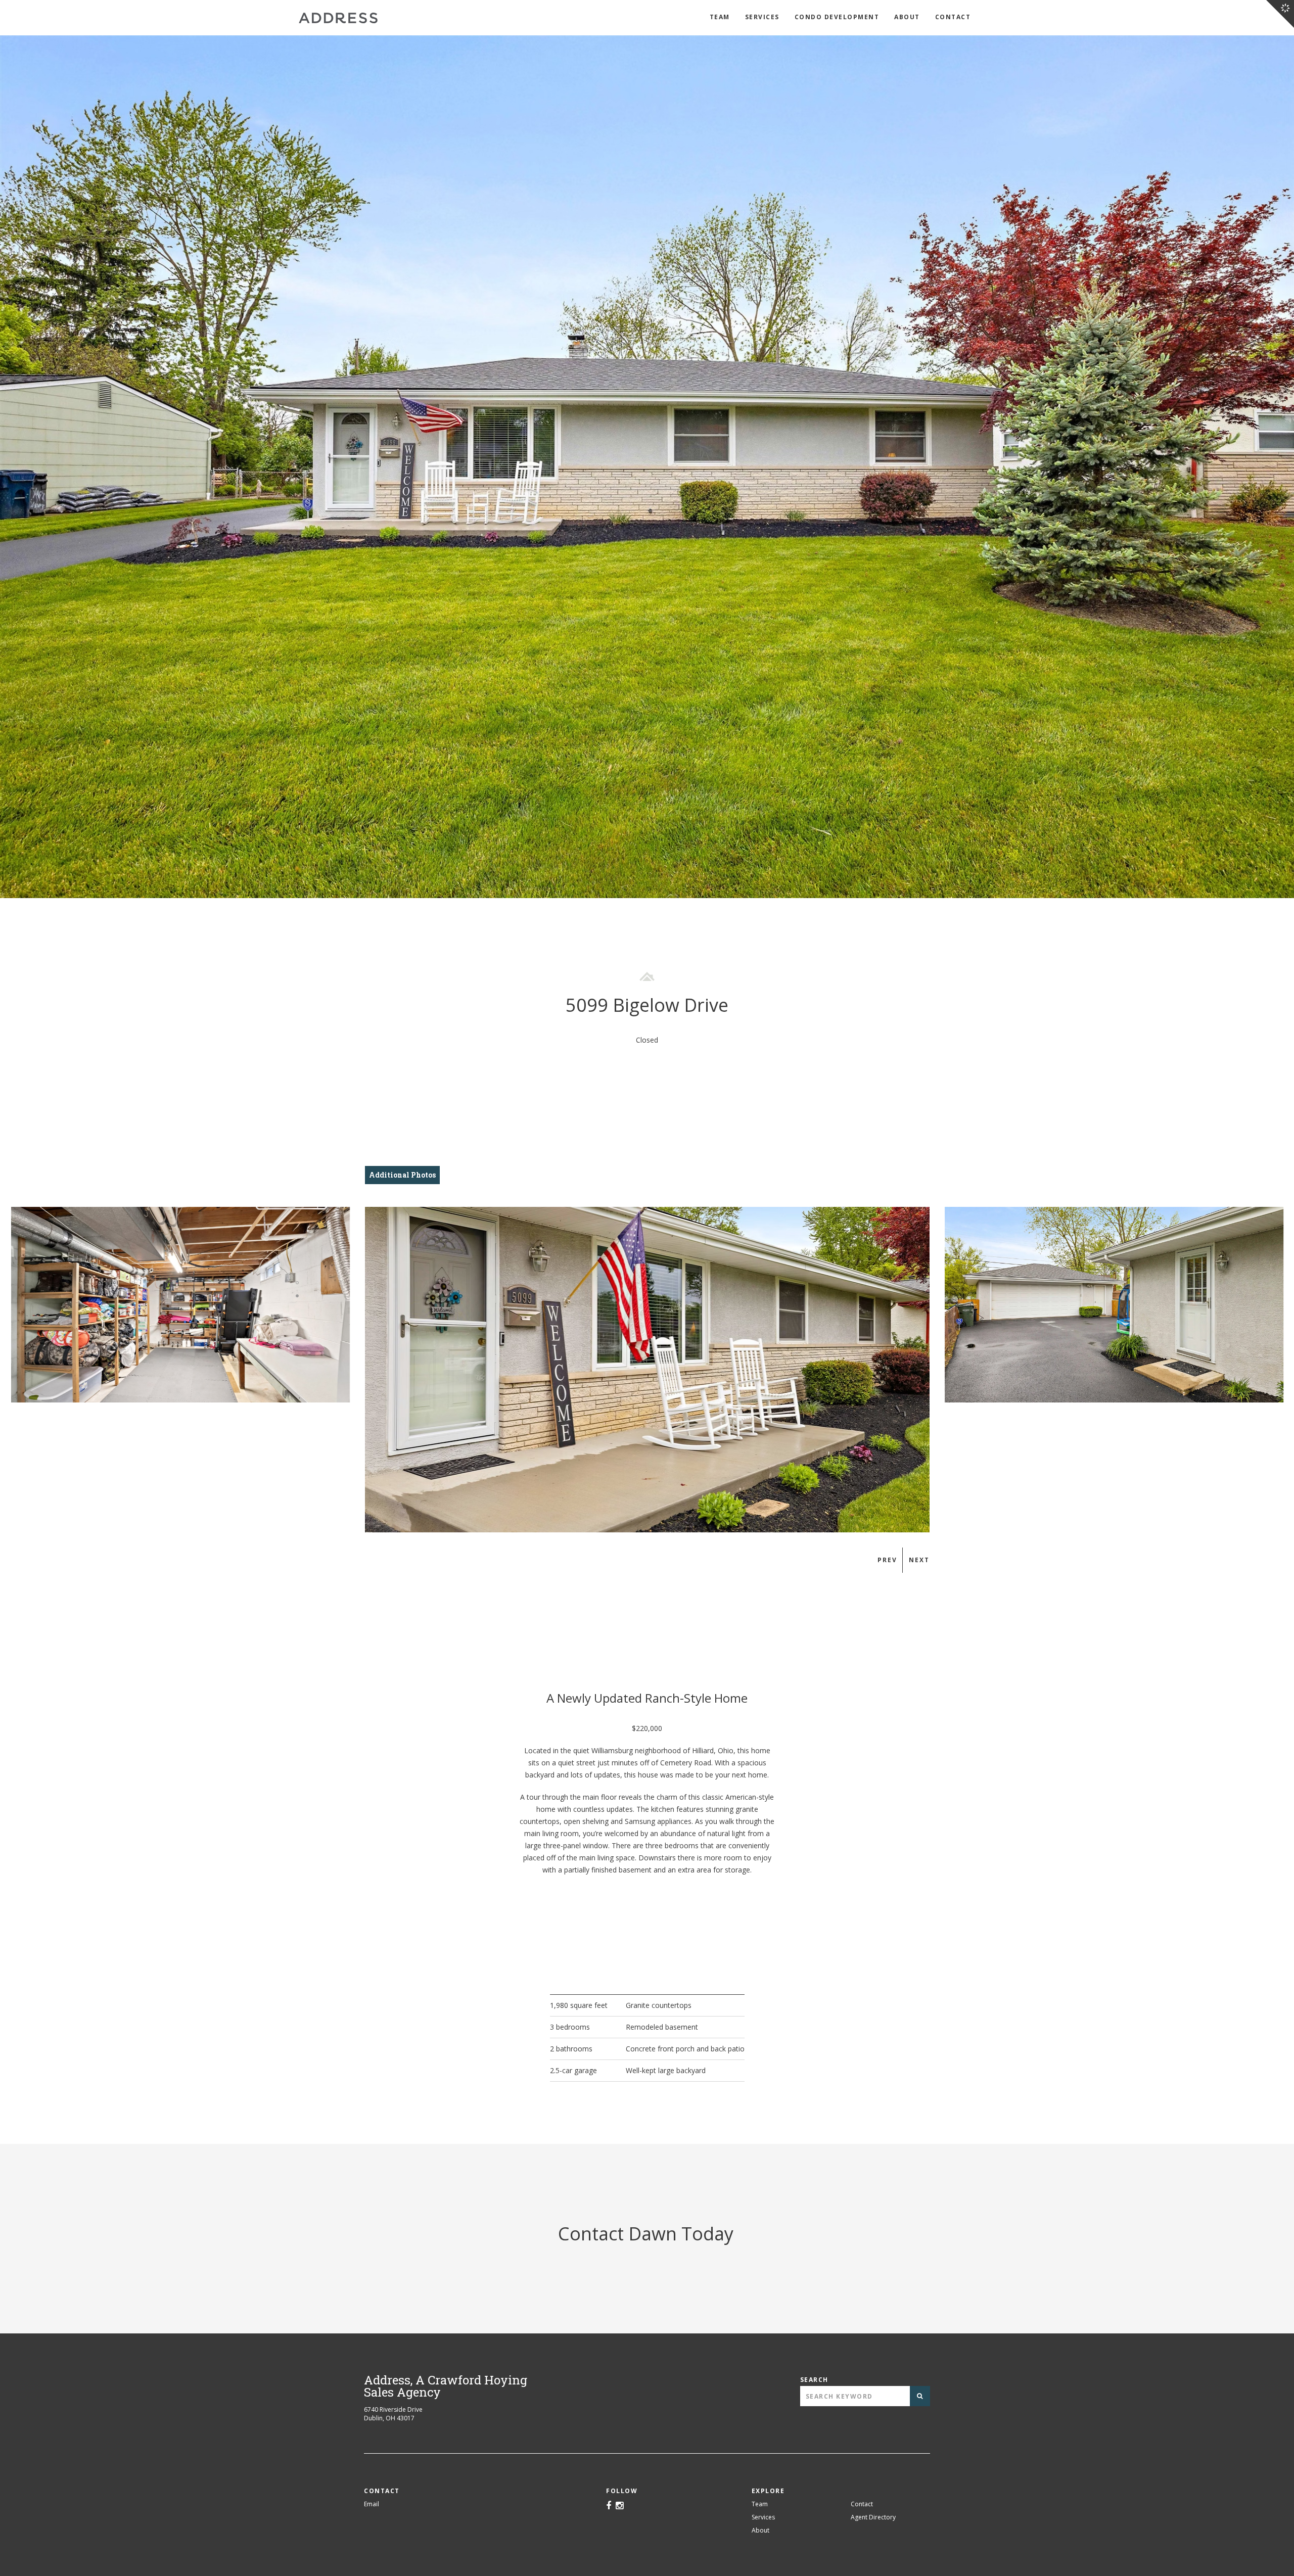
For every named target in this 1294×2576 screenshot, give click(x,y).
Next (919, 1560)
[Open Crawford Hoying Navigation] (1280, 14)
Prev (887, 1560)
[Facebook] (609, 2506)
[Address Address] (338, 18)
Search (814, 2380)
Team (720, 17)
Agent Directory (873, 2517)
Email (372, 2504)
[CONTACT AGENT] (297, 1295)
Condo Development (837, 17)
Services (762, 17)
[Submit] (920, 2396)
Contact (953, 17)
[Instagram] (619, 2506)
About (907, 17)
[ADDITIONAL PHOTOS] (297, 1282)
